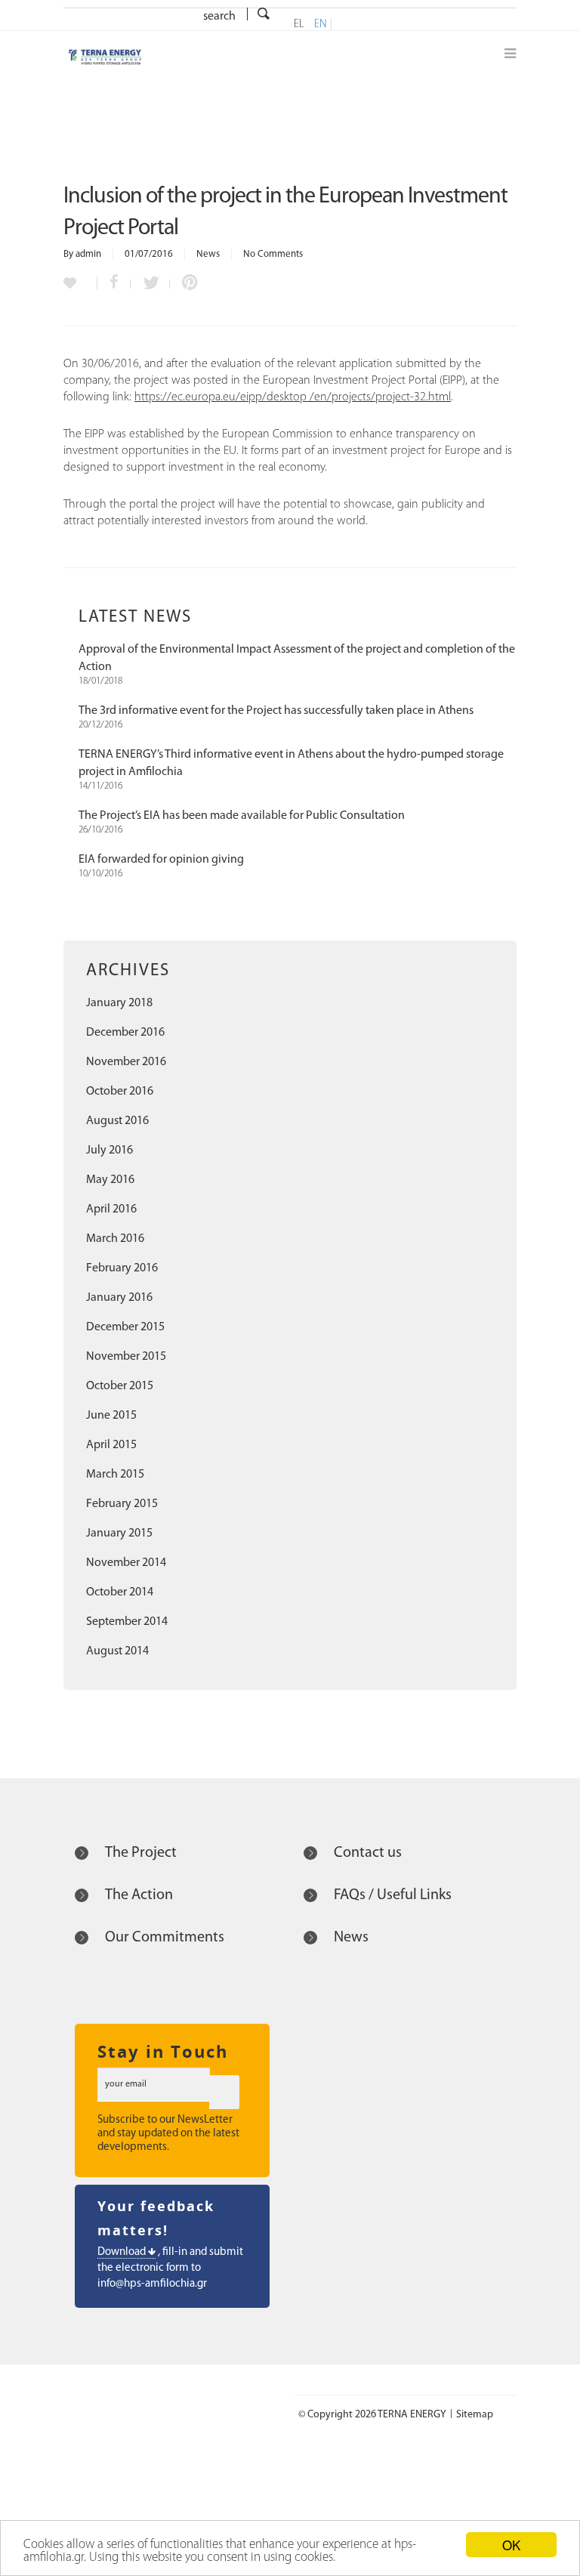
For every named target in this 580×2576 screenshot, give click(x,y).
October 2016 (120, 1092)
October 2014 (120, 1592)
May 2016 (110, 1180)
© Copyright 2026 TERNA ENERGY (372, 2415)
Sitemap (475, 2415)
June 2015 (111, 1416)
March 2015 (115, 1475)
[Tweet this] (150, 284)
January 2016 (119, 1298)
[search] (264, 15)
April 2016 (111, 1209)
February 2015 (122, 1504)
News (208, 254)
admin (88, 254)
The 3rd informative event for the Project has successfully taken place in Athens (276, 711)
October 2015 (120, 1386)
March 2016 (115, 1239)
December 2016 (125, 1033)
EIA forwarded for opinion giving (161, 860)
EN (321, 25)
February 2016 (122, 1268)
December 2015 (125, 1327)
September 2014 (127, 1622)
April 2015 (111, 1445)
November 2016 (126, 1062)
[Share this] (114, 284)
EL (299, 25)
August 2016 (117, 1121)
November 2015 (126, 1357)
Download (123, 2252)
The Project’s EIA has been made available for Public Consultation (242, 816)
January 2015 (119, 1534)
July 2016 (110, 1151)
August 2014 (117, 1651)
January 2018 (119, 1003)
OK (511, 2545)
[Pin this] (187, 284)
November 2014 (126, 1563)
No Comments (273, 254)
